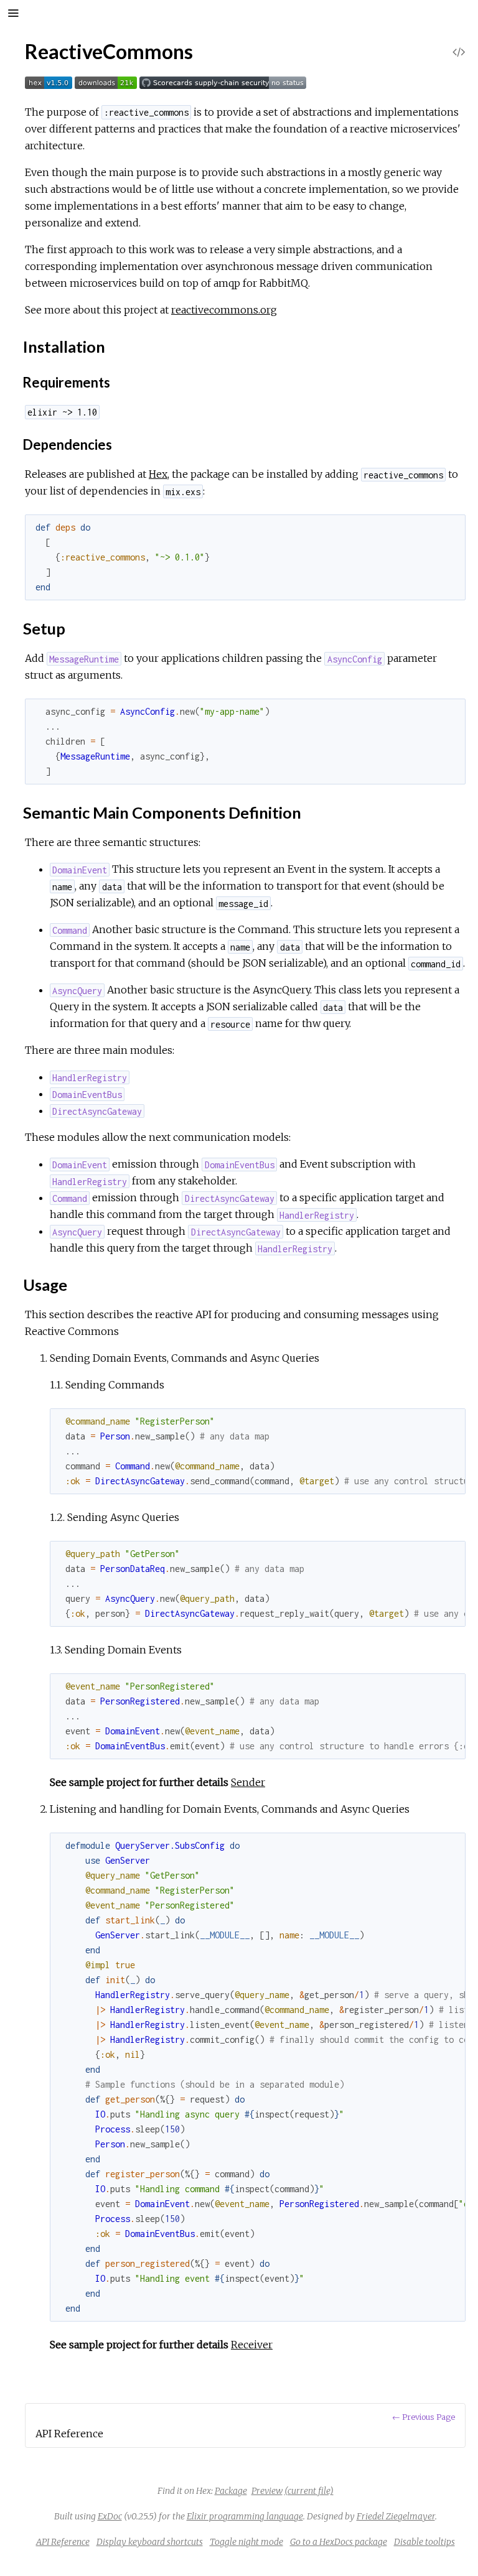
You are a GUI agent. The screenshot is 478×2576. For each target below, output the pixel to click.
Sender (248, 1782)
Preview (267, 2491)
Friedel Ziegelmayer (396, 2516)
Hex (158, 474)
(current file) (309, 2491)
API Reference (63, 2542)
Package (231, 2491)
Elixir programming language (245, 2516)
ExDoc (110, 2516)
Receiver (252, 2345)
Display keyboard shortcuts (150, 2542)
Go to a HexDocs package (339, 2542)
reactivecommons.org (224, 310)
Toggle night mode (246, 2542)
